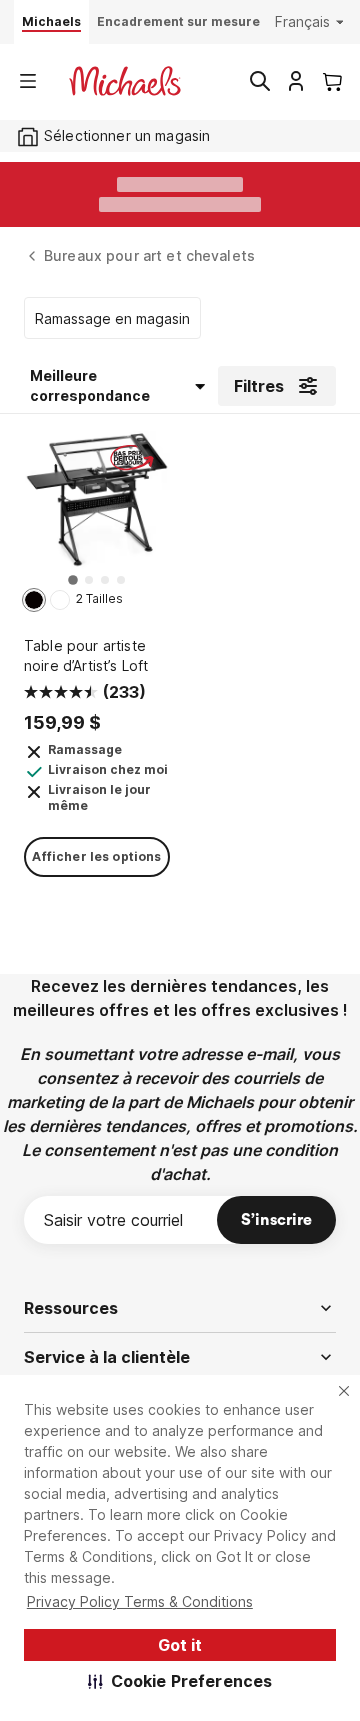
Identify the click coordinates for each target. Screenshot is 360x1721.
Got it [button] (180, 1645)
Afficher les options (96, 856)
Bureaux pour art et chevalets (149, 255)
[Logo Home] (125, 81)
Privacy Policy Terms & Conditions (140, 1601)
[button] (180, 1681)
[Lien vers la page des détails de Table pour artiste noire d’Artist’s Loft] (97, 507)
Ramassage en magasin (112, 318)
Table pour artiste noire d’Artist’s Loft (86, 655)
